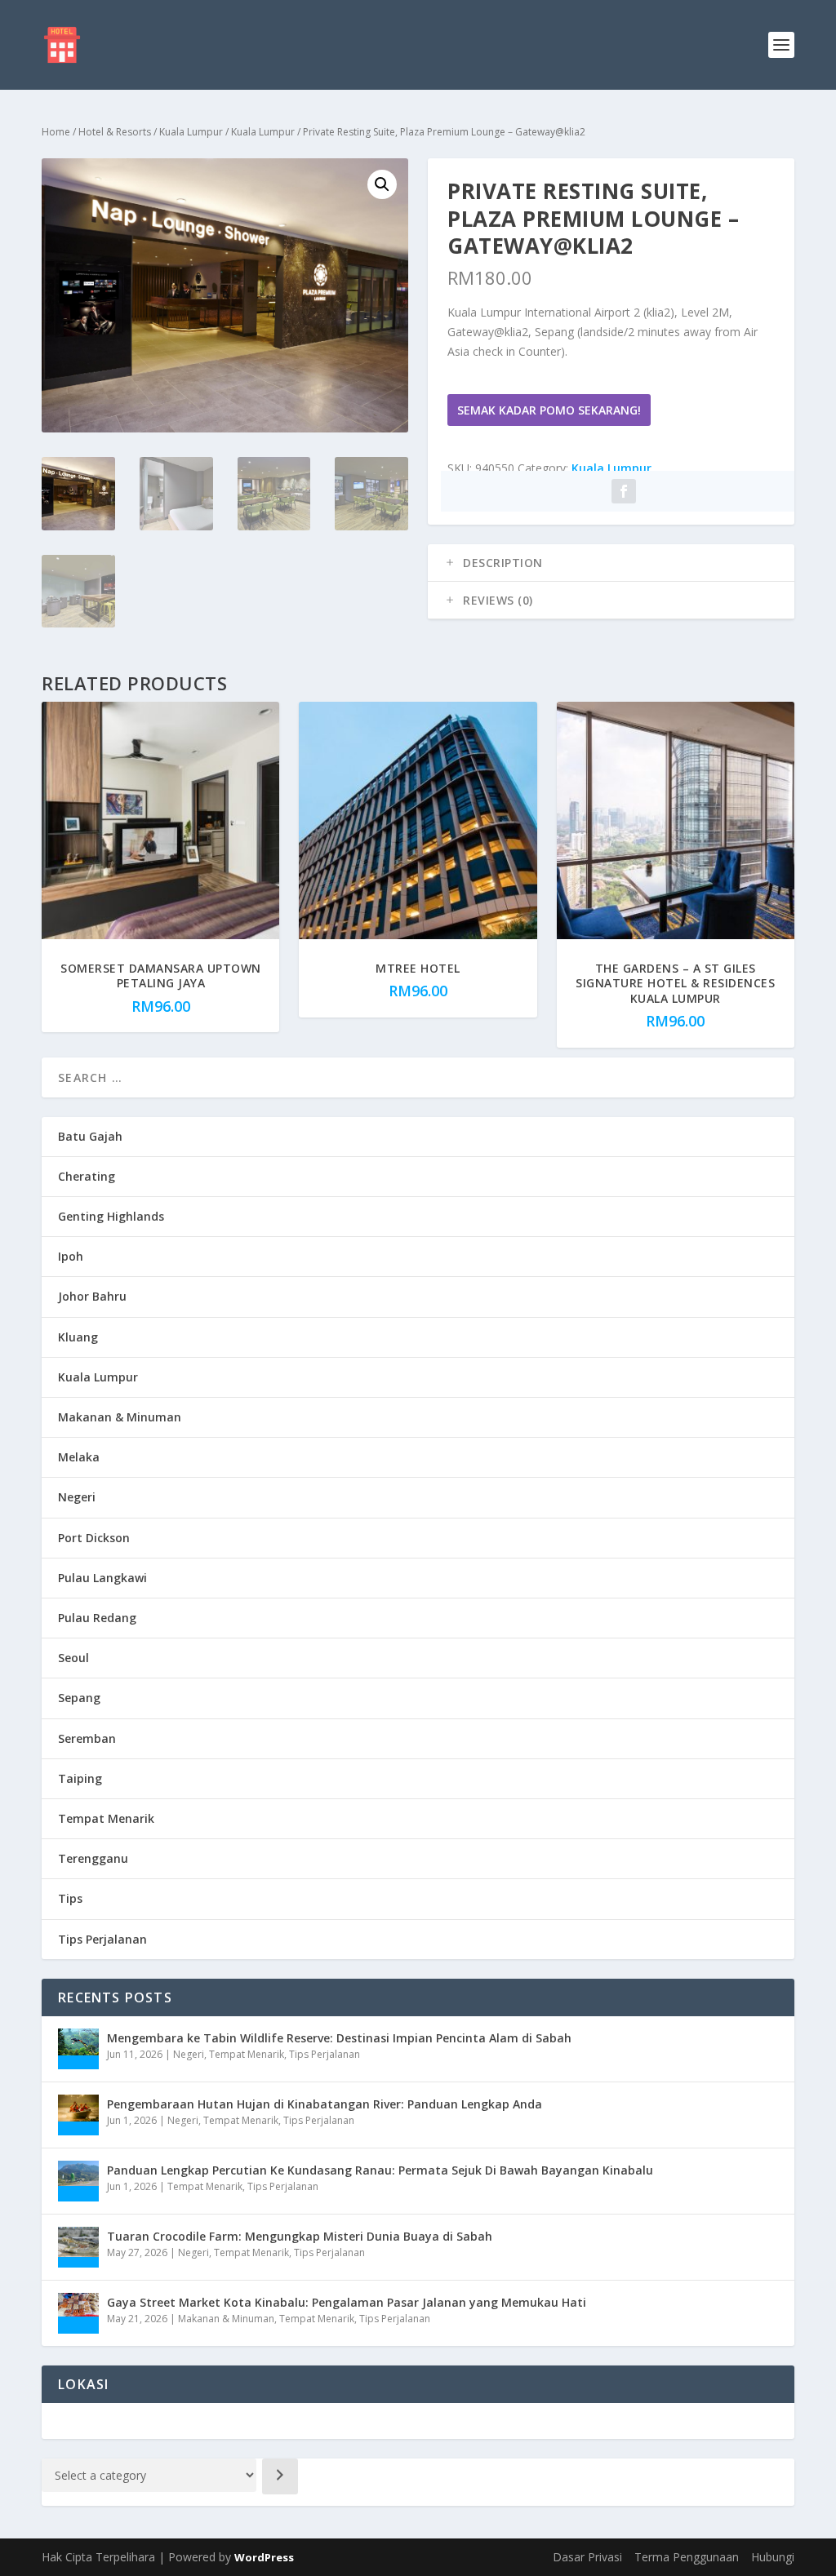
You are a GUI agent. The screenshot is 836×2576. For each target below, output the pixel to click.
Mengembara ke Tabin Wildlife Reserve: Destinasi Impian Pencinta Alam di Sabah (339, 2038)
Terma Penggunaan (687, 2557)
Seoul (73, 1658)
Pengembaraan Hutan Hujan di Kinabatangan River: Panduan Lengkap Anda (325, 2104)
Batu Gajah (90, 1136)
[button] (382, 184)
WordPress (264, 2557)
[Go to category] (280, 2476)
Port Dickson (94, 1538)
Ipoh (71, 1256)
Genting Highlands (111, 1216)
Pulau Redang (97, 1618)
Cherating (87, 1176)
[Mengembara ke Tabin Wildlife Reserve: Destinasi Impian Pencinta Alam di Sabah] (78, 2049)
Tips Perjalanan (102, 1939)
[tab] (611, 563)
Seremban (87, 1738)
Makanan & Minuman (120, 1417)
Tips (70, 1898)
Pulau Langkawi (102, 1578)
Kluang (78, 1337)
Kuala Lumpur (191, 132)
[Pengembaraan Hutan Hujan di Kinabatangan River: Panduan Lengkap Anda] (78, 2115)
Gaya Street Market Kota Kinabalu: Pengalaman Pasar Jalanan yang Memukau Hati (347, 2302)
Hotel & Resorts (115, 132)
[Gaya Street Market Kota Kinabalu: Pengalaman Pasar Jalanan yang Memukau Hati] (78, 2313)
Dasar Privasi (587, 2557)
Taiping (80, 1778)
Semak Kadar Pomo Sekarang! (549, 410)
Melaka (79, 1457)
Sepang (79, 1698)
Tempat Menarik (106, 1818)
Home (56, 132)
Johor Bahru (92, 1296)
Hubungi (773, 2557)
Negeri (77, 1497)
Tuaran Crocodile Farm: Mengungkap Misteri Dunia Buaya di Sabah (300, 2236)
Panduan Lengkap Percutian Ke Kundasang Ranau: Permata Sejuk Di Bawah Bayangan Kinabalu (380, 2170)
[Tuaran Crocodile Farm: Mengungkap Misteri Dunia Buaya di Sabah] (78, 2247)
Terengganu (93, 1858)
